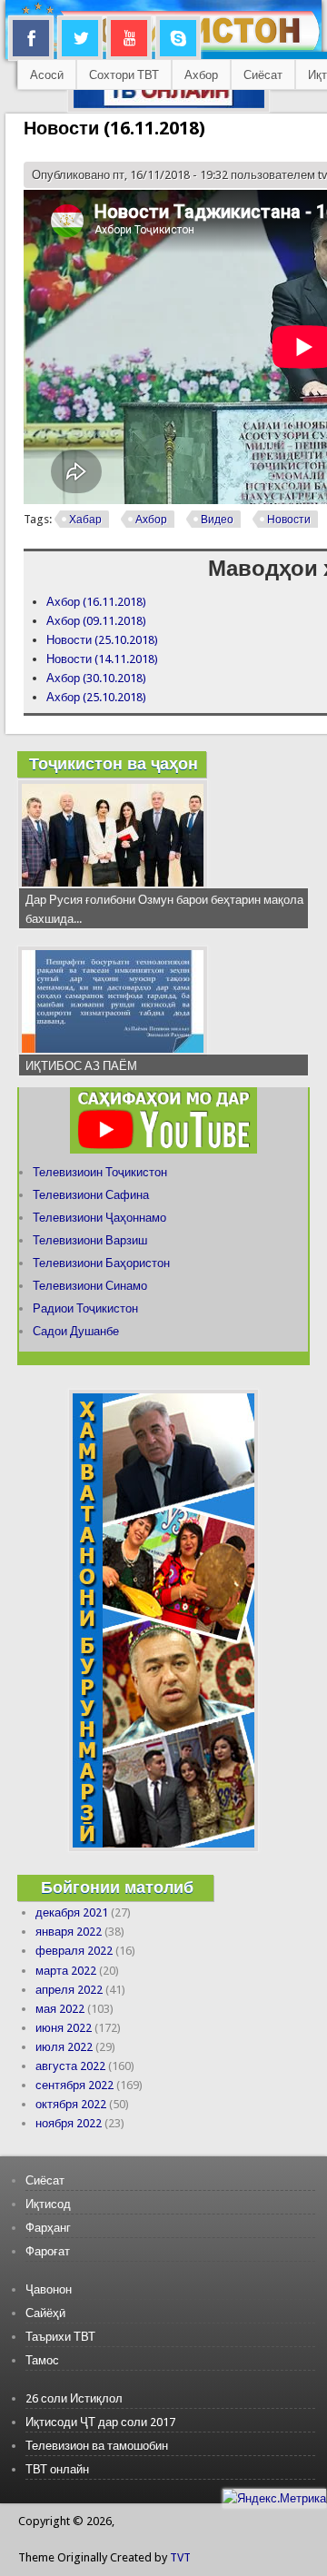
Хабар (85, 520)
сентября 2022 (74, 2085)
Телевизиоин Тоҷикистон (100, 1172)
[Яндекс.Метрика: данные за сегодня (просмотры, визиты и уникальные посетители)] (274, 2498)
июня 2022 (64, 2028)
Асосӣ (47, 75)
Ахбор (201, 75)
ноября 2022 (69, 2123)
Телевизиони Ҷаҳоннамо (99, 1218)
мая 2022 (60, 2009)
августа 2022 (70, 2066)
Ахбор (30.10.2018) (96, 678)
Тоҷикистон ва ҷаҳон (114, 763)
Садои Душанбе (76, 1331)
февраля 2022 (74, 1951)
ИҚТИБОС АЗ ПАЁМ (81, 1066)
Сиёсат (263, 75)
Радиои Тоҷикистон (85, 1308)
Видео (217, 520)
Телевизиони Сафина (91, 1195)
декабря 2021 (72, 1912)
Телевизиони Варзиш (90, 1240)
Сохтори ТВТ (124, 75)
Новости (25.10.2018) (102, 640)
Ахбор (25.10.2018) (96, 697)
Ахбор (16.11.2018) (96, 602)
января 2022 (69, 1932)
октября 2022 (71, 2104)
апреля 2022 (69, 1990)
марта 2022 (66, 1971)
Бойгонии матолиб (117, 1887)
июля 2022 (64, 2047)
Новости (289, 520)
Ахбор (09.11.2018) (96, 621)
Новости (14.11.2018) (102, 659)
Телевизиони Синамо (90, 1286)
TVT (180, 2557)
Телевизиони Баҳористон (101, 1263)
